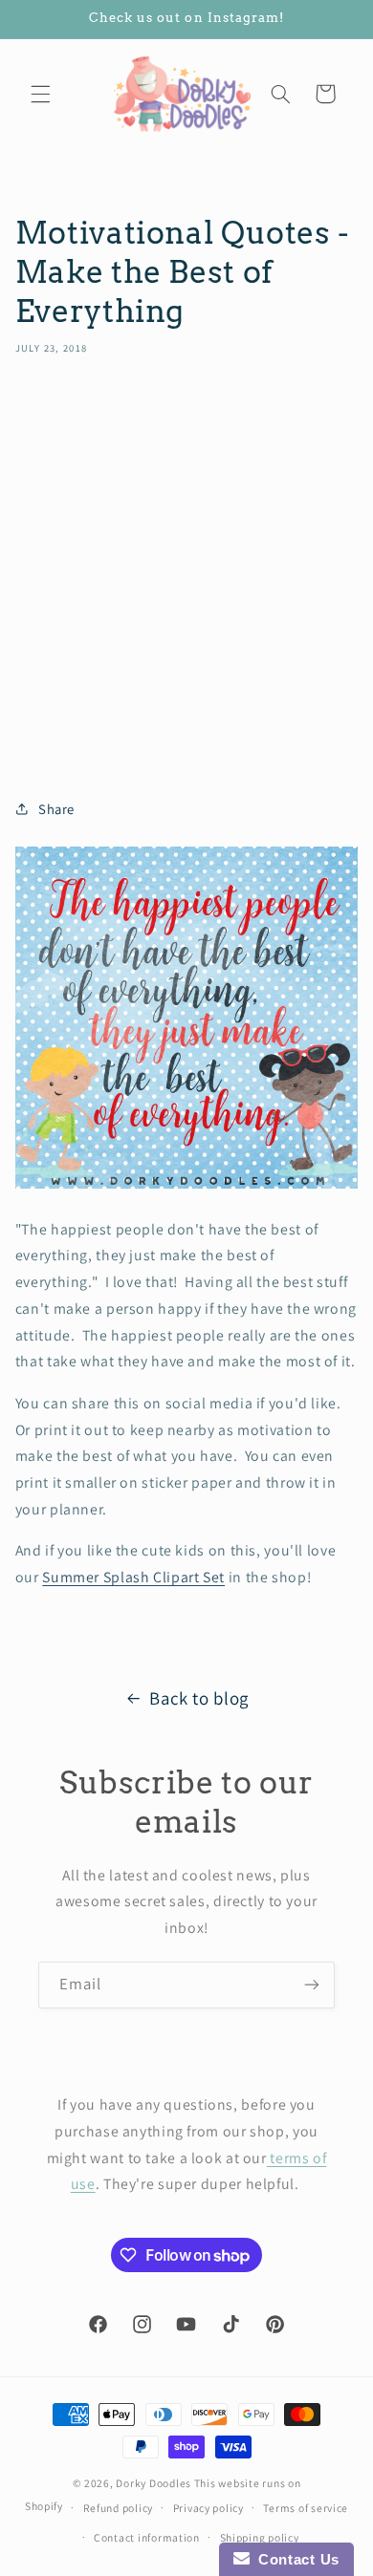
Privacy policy (208, 2508)
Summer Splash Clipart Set (133, 1577)
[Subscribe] (312, 1985)
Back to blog (199, 1698)
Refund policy (119, 2508)
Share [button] (56, 809)
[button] (40, 94)
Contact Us (295, 2559)
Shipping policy (260, 2537)
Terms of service (306, 2508)
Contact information (147, 2537)
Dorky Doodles (154, 2483)
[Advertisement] (186, 570)
